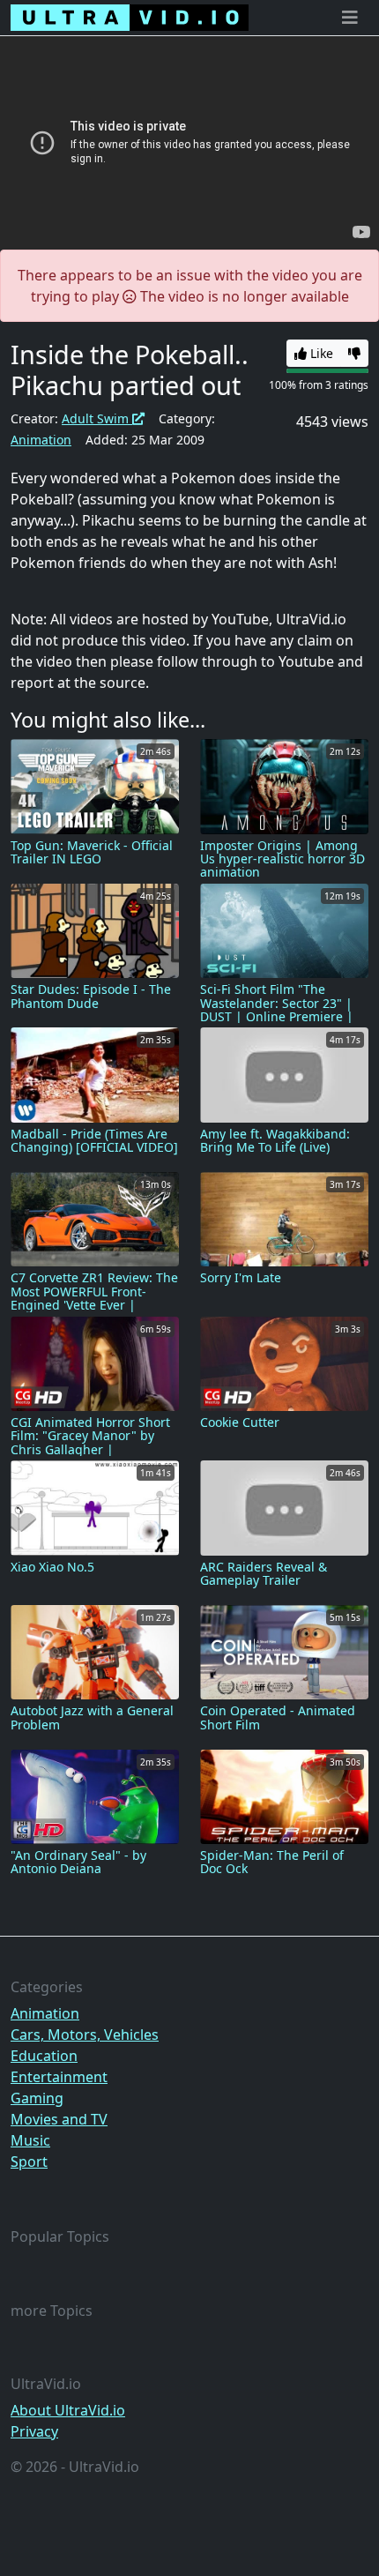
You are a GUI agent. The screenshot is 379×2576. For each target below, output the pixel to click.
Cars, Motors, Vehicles (85, 2035)
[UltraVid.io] (130, 18)
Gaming (37, 2098)
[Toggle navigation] (350, 18)
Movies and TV (59, 2119)
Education (44, 2056)
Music (30, 2140)
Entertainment (59, 2077)
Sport (29, 2162)
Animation (41, 440)
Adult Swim (97, 418)
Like (320, 353)
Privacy (34, 2431)
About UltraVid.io (68, 2410)
